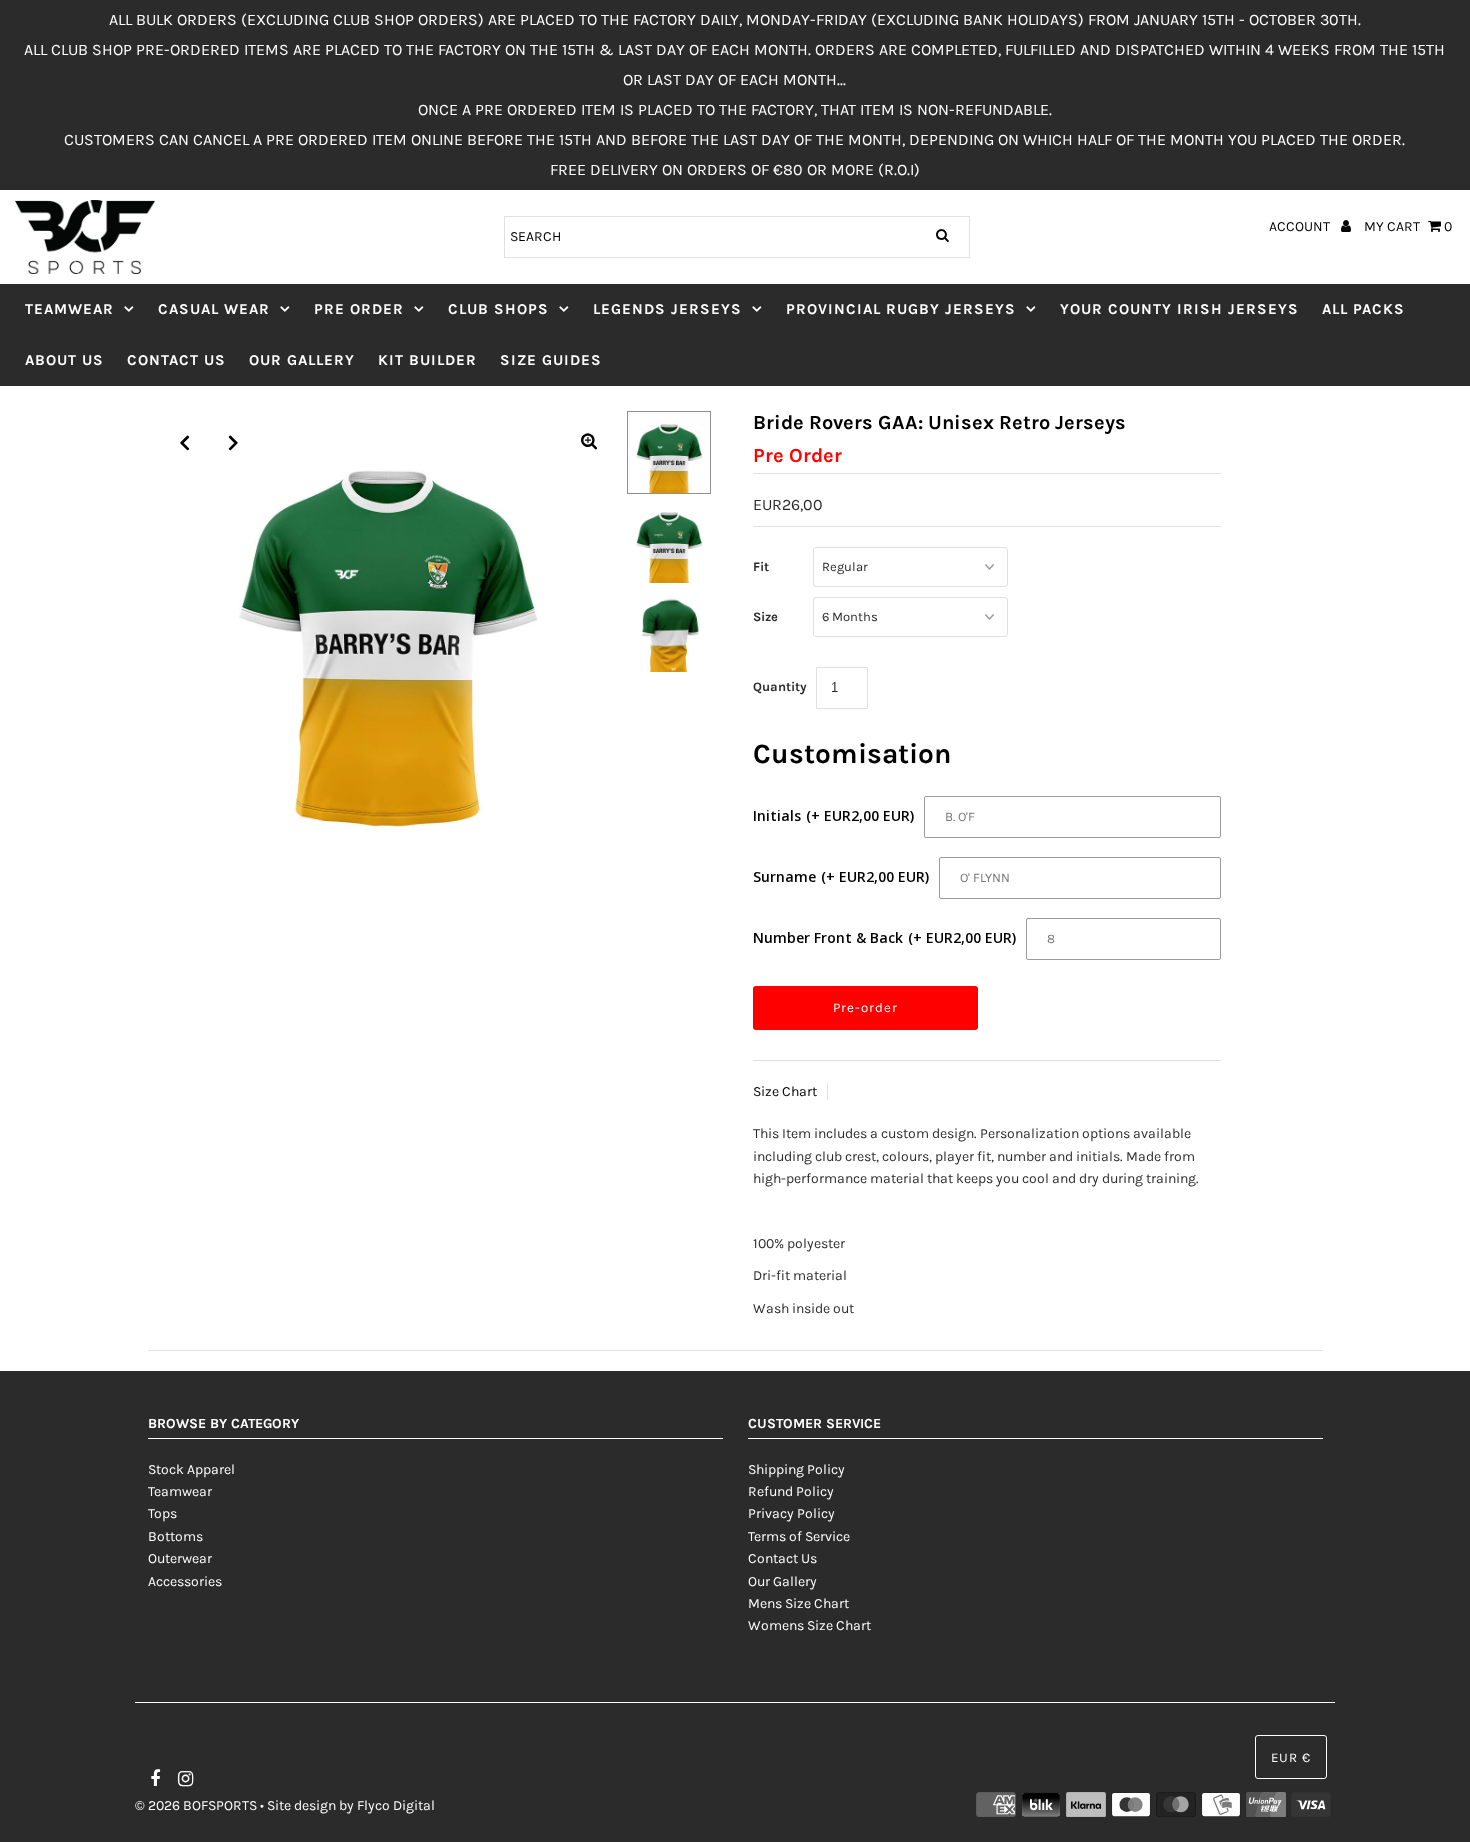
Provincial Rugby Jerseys (901, 309)
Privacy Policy (791, 1513)
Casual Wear (214, 309)
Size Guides (551, 360)
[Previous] (185, 443)
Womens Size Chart (809, 1625)
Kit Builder (427, 360)
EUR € (1291, 1757)
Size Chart (785, 1091)
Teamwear (69, 309)
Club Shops (498, 309)
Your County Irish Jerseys (1179, 309)
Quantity (780, 686)
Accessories (185, 1581)
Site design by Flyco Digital (351, 1805)
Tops (162, 1513)
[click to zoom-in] (589, 443)
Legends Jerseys (667, 309)
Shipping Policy (796, 1469)
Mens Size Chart (798, 1603)
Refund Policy (791, 1491)
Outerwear (180, 1558)
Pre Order (359, 309)
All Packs (1363, 309)
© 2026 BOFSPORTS (196, 1805)
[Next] (234, 443)
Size (765, 616)
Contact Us (176, 360)
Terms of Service (799, 1536)
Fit (761, 566)
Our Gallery (302, 360)
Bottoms (175, 1536)
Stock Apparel (191, 1469)
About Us (64, 360)
